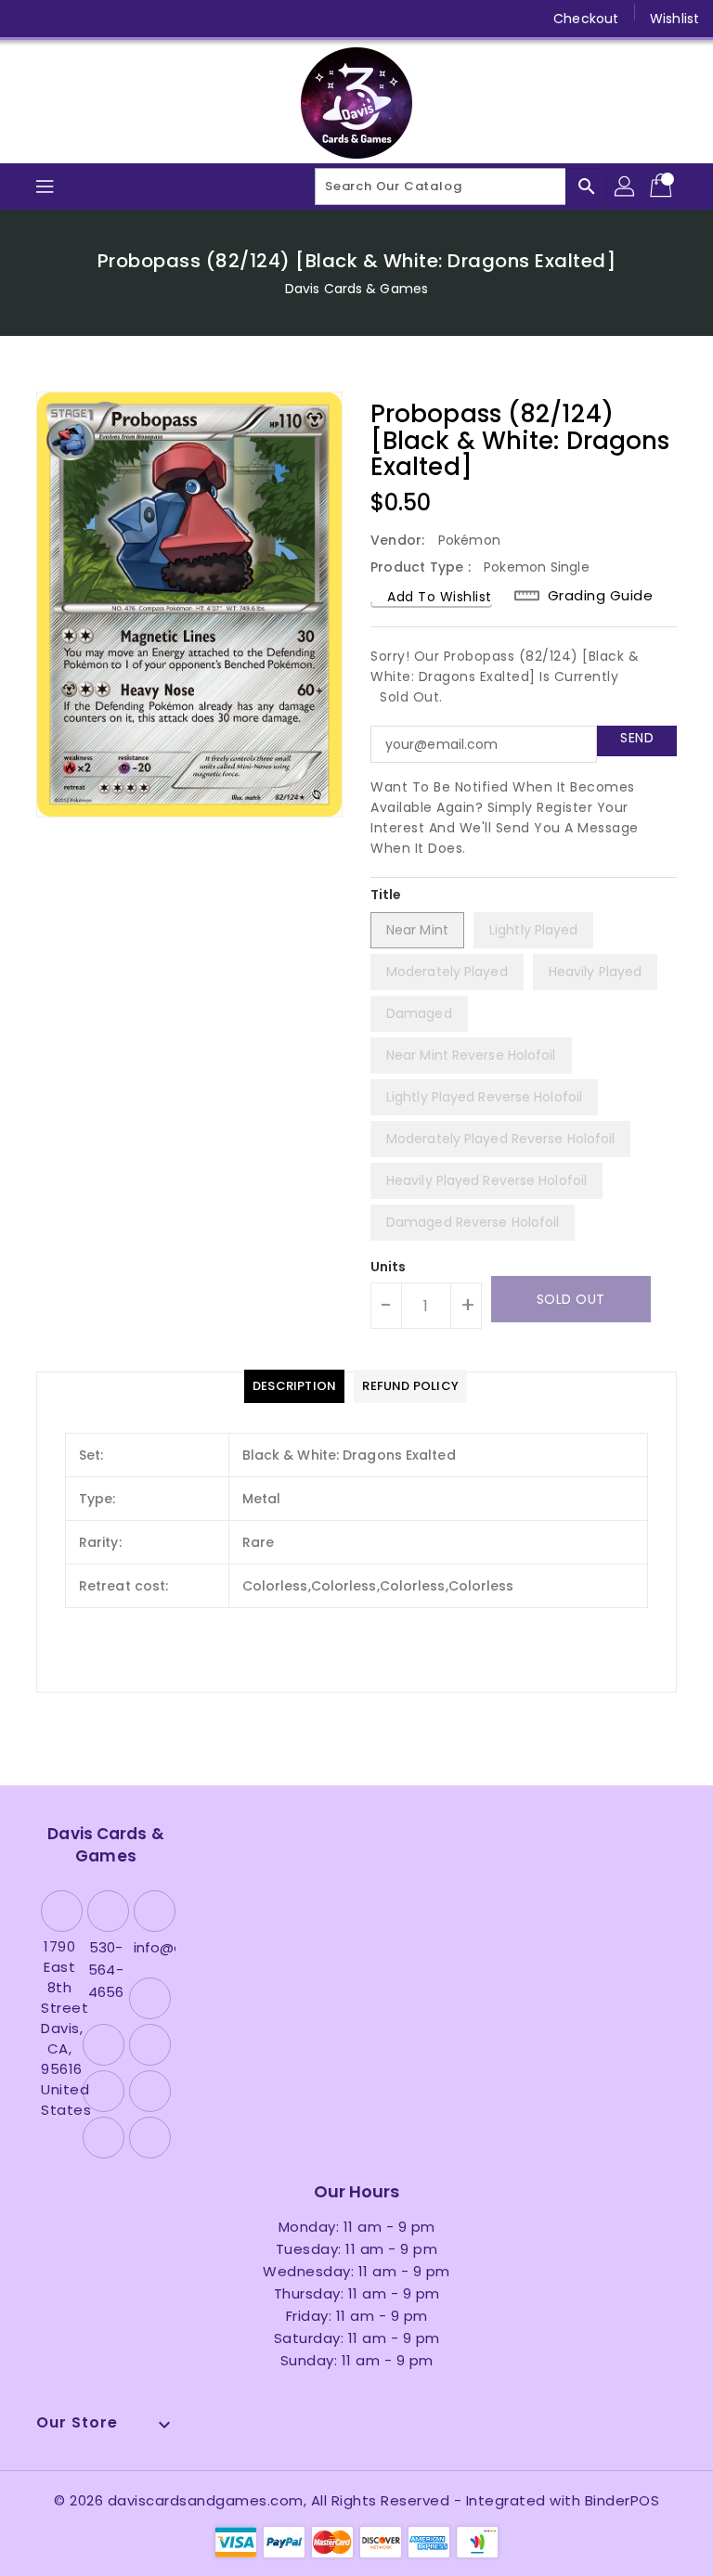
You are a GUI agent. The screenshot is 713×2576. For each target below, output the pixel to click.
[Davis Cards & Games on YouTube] (136, 19)
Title (386, 895)
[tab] (294, 1386)
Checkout (586, 19)
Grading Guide (601, 595)
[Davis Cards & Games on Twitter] (65, 19)
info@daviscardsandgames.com (152, 1947)
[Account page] (626, 187)
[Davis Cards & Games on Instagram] (100, 19)
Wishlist (674, 19)
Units (389, 1267)
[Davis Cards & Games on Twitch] (207, 19)
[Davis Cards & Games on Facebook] (30, 19)
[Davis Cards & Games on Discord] (171, 19)
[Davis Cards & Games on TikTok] (242, 19)
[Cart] (663, 187)
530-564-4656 (106, 1970)
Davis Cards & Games (356, 289)
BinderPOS (622, 2500)
